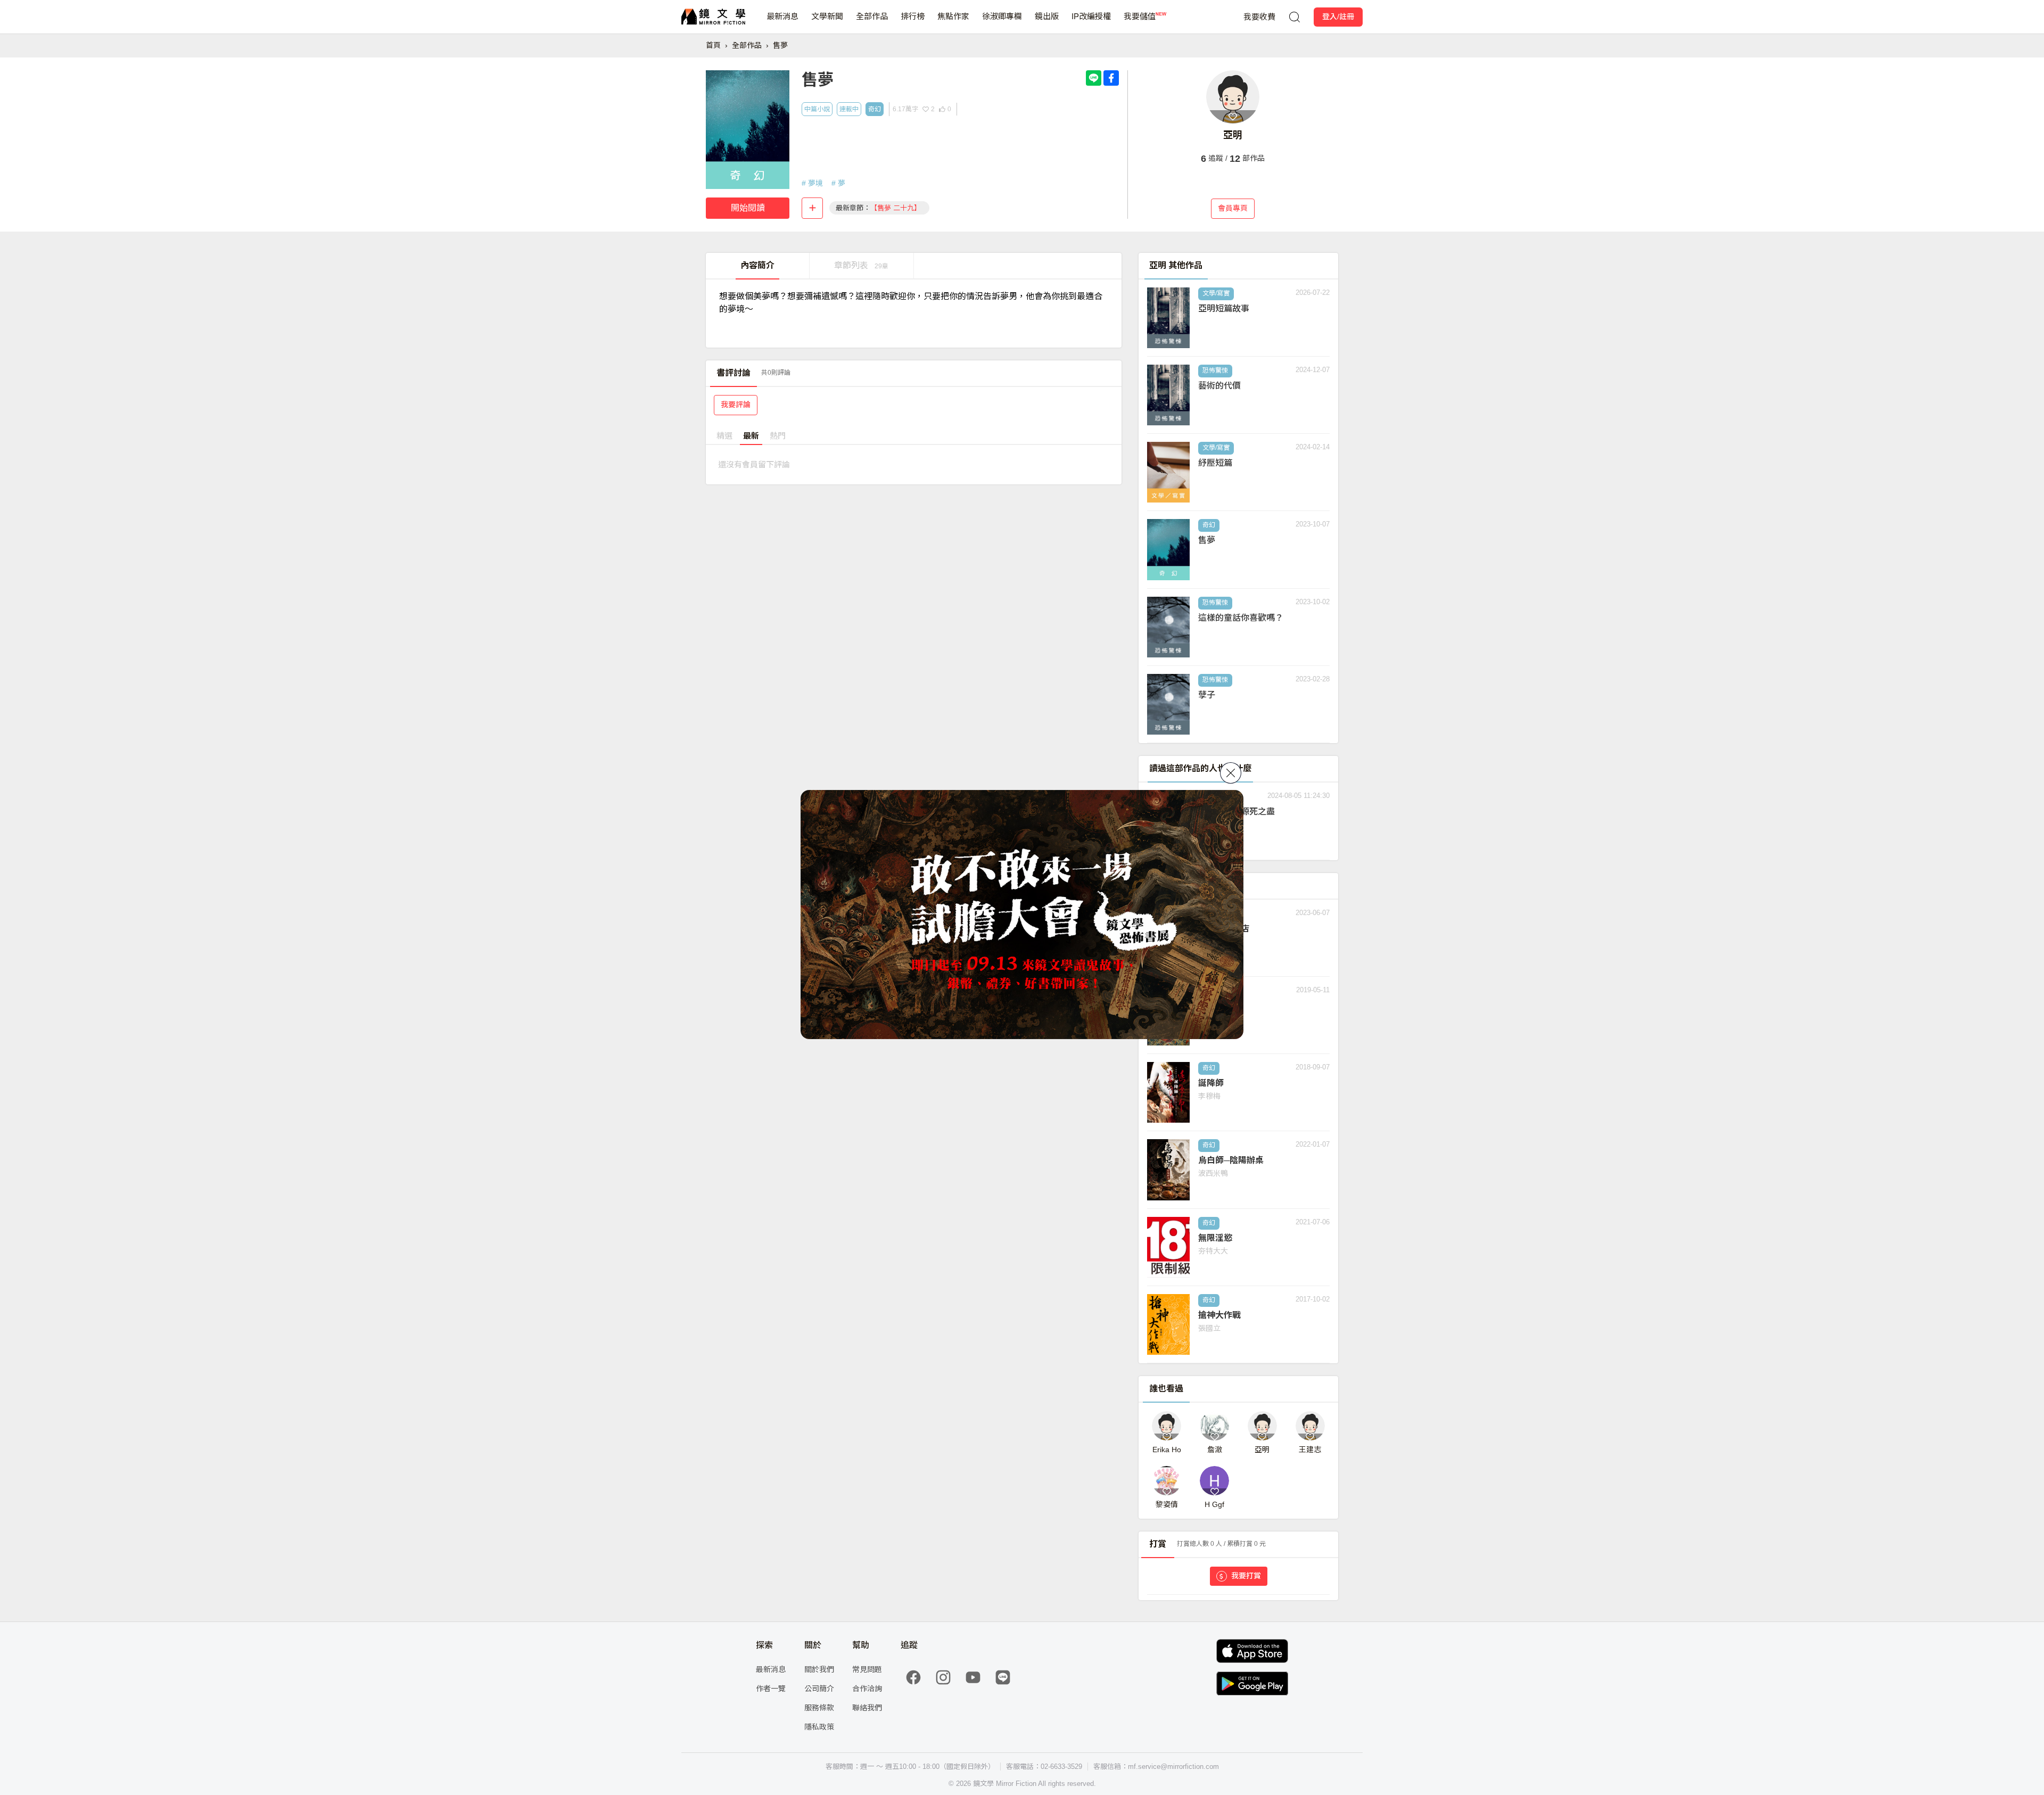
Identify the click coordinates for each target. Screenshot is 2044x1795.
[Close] (1231, 773)
